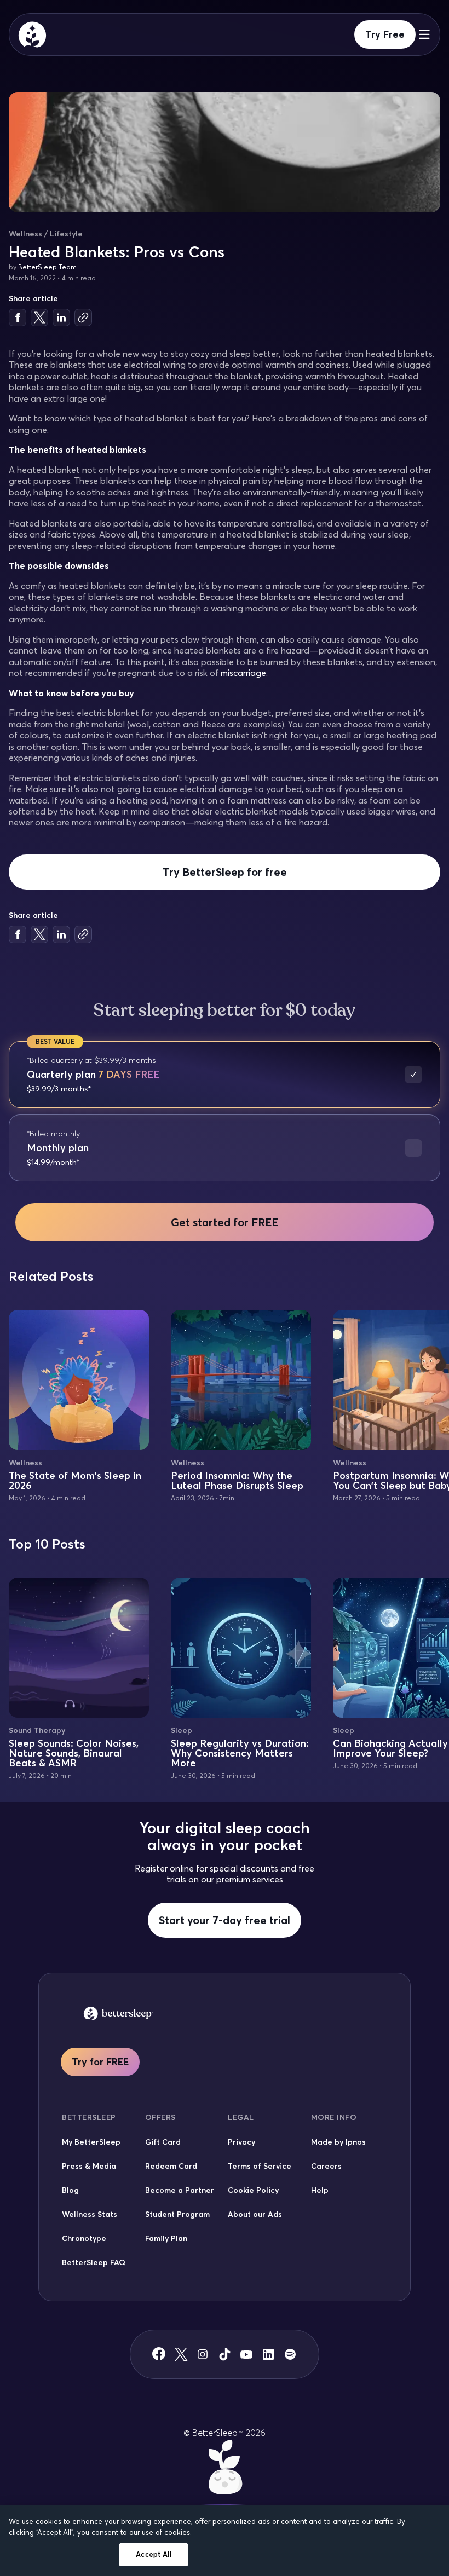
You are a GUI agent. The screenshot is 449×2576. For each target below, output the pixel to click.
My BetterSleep (91, 2142)
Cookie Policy (253, 2190)
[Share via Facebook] (18, 317)
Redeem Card (171, 2166)
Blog (70, 2190)
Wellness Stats (90, 2214)
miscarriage (243, 673)
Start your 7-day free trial (225, 1920)
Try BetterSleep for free (225, 872)
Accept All (153, 2554)
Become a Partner (180, 2190)
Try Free (385, 34)
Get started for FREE (225, 1222)
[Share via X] (39, 317)
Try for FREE (100, 2062)
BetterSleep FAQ (94, 2262)
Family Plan (166, 2238)
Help (320, 2190)
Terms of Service (260, 2166)
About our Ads (255, 2214)
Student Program (177, 2214)
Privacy (241, 2142)
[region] (225, 2541)
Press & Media (89, 2166)
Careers (326, 2166)
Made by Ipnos (338, 2142)
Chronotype (84, 2238)
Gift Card (163, 2142)
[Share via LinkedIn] (61, 317)
